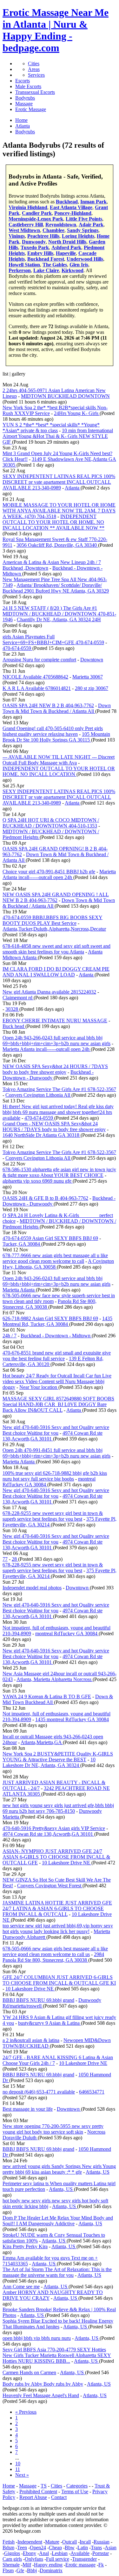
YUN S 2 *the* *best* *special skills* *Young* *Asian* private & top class (51, 428)
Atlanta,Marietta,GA (42, 1742)
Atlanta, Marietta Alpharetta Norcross (55, 1679)
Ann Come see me (21, 2287)
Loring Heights (78, 236)
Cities (34, 63)
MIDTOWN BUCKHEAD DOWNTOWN (65, 396)
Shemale (11, 2565)
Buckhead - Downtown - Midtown (56, 1336)
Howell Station (24, 265)
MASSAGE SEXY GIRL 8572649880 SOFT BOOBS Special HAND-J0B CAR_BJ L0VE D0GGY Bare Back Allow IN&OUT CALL (58, 1404)
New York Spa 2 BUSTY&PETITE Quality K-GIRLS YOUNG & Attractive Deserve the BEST (58, 1757)
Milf (27, 2565)
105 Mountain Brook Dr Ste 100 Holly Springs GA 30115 (56, 737)
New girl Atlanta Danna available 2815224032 (49, 992)
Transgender (84, 2559)
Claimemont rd (18, 998)
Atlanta (73, 488)
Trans (96, 2548)
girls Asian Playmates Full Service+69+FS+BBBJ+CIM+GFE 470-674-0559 (53, 640)
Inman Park (93, 202)
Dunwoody (34, 242)
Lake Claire (46, 270)
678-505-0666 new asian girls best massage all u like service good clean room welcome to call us (55, 1951)
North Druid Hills (67, 242)
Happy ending (48, 2565)
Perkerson (20, 270)
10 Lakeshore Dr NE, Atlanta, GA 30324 (49, 1762)
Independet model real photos (32, 1588)
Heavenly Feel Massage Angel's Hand (41, 2395)
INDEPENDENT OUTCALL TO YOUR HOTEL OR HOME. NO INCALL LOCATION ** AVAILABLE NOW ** (53, 522)
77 (5, 1559)
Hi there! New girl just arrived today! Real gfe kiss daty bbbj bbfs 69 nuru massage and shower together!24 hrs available (58, 1112)
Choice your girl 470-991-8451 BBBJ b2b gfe (49, 872)
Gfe (20, 2570)
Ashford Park (66, 247)
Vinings (17, 236)
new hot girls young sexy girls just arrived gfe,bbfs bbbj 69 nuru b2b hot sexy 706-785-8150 (58, 1808)
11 (18, 2469)
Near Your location (39, 1387)
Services (36, 75)
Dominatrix (51, 2570)
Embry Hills (40, 253)
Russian (102, 2542)
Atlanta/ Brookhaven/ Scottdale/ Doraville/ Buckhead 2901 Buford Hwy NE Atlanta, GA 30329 (56, 588)
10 (18, 2463)
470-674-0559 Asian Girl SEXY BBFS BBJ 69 (50, 1238)
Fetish (9, 2542)
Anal (44, 2553)
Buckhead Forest (46, 259)
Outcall (69, 2542)
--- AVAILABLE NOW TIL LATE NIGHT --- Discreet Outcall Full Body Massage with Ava (59, 760)
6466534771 (92, 2092)
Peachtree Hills (43, 236)
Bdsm (8, 2548)
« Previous (26, 2412)
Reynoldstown (61, 225)
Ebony (30, 2553)
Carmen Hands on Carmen (29, 2372)
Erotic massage (80, 2565)
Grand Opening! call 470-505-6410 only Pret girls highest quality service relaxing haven (53, 731)
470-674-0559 (17, 648)
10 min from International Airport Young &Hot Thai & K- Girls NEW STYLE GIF (58, 436)
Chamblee (53, 230)
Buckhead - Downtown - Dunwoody (48, 1075)
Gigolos (12, 2553)
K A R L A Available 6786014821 (37, 688)
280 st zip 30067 (92, 688)
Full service (58, 2559)
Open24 (38, 2548)
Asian (111, 2548)
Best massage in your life (28, 2109)
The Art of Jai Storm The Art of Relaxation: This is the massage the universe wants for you (57, 2272)
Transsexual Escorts (35, 92)
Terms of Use (75, 2492)
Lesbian (60, 2553)
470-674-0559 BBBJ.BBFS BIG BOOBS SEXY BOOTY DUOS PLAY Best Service (53, 920)
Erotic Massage (31, 109)
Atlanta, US (98, 2172)
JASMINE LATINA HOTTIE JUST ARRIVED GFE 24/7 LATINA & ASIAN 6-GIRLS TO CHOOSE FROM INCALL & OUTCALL (57, 1908)
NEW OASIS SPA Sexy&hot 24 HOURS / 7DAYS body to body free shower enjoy (55, 1069)
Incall (85, 2542)
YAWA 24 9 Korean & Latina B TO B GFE (47, 1696)
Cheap (55, 2548)
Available (80, 2553)
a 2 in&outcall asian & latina (31, 2040)
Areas (34, 69)
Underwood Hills (85, 259)
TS (44, 2486)
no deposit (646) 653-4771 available (39, 2092)
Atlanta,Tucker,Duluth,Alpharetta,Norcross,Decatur (54, 929)
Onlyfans (34, 2559)
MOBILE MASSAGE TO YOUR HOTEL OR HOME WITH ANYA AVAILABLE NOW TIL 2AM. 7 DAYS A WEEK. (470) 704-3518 (59, 511)
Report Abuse (33, 2497)
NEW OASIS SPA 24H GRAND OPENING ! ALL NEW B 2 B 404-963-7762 (56, 897)
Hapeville (66, 253)
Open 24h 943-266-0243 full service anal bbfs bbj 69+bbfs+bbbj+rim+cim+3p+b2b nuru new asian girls (56, 1041)
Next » (22, 2475)
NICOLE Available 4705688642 (35, 677)
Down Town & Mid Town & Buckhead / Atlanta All (57, 708)
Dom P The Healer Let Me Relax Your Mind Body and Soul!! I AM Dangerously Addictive (58, 2221)
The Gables (55, 265)
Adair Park (91, 225)
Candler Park (37, 213)
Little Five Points (84, 219)
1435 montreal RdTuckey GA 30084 (72, 1719)
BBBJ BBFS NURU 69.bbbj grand (38, 2000)
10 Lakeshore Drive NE (67, 1863)
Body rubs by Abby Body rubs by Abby (43, 2384)
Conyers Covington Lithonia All (38, 1095)
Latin (83, 2548)
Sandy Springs (83, 230)
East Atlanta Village (71, 207)
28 (15, 1559)
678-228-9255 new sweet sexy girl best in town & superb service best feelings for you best (53, 1516)
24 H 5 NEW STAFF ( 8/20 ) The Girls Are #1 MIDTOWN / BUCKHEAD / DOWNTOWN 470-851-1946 (59, 614)
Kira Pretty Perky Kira (25, 2246)
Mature (52, 2542)
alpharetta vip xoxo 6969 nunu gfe (38, 1181)
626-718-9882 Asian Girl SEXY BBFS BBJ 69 (50, 1318)
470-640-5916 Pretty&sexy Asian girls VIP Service (54, 1828)
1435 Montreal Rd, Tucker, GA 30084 (57, 1321)
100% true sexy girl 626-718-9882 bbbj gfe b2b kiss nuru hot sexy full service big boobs (55, 1476)
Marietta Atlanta (19, 1290)
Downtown (92, 660)
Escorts (23, 81)
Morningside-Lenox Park (36, 219)
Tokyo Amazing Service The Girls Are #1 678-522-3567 (59, 1089)
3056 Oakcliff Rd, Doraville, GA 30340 (57, 545)
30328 (12, 1009)
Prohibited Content (38, 2492)
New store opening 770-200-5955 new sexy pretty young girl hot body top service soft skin (53, 2129)
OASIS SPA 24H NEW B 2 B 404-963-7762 (48, 705)
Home (9, 2486)
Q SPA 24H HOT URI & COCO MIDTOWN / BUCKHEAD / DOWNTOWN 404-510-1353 (51, 823)
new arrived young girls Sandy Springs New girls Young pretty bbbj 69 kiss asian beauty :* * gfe (59, 2169)
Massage (24, 104)
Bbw (70, 2548)
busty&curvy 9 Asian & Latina (50, 2023)
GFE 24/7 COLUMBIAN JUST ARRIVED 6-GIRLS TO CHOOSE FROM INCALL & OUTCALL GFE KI (59, 1980)
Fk (101, 2565)
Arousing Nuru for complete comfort (39, 660)
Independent (30, 2542)
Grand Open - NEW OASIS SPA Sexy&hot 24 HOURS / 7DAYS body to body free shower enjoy (54, 1126)
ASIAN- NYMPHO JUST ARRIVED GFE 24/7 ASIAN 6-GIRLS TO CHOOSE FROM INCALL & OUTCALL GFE (56, 1857)
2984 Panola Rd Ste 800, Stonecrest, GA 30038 (53, 1957)
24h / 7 (10, 1336)
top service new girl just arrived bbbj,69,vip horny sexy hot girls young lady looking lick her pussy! (58, 1928)
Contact (59, 2497)
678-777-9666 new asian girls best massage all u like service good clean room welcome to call (55, 1258)
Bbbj (32, 2570)
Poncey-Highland (73, 213)
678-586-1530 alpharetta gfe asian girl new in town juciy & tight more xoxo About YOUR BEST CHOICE (59, 1172)
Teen (22, 2548)
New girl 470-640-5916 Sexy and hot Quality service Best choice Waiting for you (56, 1430)
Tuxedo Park (35, 247)
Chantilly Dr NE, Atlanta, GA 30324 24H (59, 619)
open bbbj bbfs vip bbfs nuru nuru (37, 2338)
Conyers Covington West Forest (50, 1886)
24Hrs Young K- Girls (77, 413)
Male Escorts (28, 86)
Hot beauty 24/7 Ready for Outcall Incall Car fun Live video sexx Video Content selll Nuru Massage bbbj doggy (57, 1381)
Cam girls (12, 2559)
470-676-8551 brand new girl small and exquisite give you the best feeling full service (57, 1356)
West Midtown (24, 230)
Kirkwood (73, 270)
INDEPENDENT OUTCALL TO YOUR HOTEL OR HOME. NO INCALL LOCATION (59, 771)
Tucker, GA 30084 (22, 1244)
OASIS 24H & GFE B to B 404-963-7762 (45, 1198)
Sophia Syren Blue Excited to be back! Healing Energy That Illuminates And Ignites (58, 2324)
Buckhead (67, 202)
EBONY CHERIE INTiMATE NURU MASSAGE (55, 1021)
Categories (77, 2486)
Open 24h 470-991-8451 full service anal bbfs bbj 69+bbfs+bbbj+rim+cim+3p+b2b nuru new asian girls (56, 1453)
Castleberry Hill (26, 225)
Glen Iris (79, 265)
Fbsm (8, 2570)
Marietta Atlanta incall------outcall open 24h (59, 874)
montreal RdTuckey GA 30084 (67, 1633)
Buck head (14, 1026)
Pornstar (101, 2553)
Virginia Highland (28, 207)
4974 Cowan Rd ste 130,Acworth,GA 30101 (53, 1436)
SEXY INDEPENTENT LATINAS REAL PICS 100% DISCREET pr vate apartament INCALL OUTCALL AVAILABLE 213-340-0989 (59, 482)
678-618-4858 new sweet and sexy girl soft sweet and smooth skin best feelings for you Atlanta (56, 949)
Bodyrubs (25, 98)
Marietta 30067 (88, 677)
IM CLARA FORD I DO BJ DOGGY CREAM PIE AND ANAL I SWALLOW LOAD (56, 972)
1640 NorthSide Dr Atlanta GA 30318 (42, 1135)
